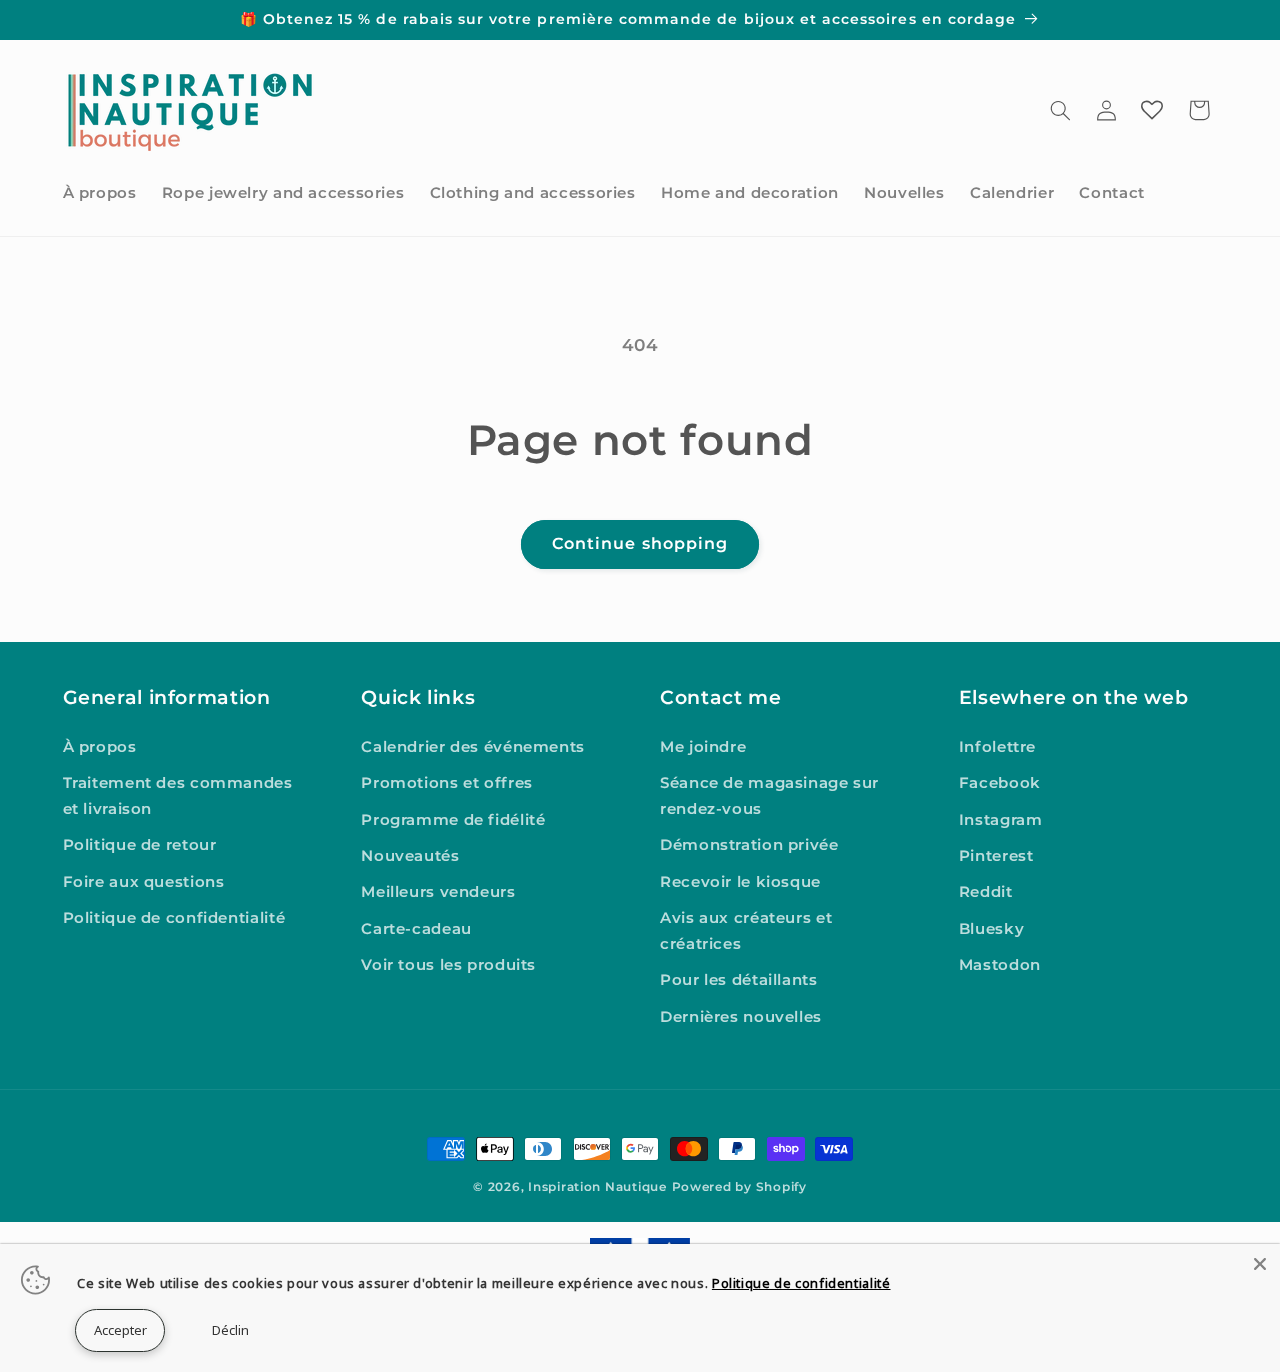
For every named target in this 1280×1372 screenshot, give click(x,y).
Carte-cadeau (416, 929)
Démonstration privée (749, 846)
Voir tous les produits (448, 965)
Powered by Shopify (739, 1187)
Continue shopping (640, 543)
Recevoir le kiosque (740, 882)
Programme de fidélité (453, 820)
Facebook (1000, 783)
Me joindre (703, 747)
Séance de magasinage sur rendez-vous (769, 796)
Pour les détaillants (739, 981)
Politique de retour (140, 846)
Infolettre (997, 747)
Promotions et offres (447, 783)
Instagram (1001, 820)
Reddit (986, 893)
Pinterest (996, 856)
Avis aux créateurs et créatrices (746, 932)
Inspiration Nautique (597, 1187)
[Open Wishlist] (1152, 110)
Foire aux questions (144, 882)
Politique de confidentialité (174, 919)
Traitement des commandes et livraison (178, 796)
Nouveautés (410, 856)
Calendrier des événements (473, 747)
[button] (1060, 110)
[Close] (1260, 1264)
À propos (100, 747)
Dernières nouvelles (741, 1017)
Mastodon (1000, 965)
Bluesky (991, 929)
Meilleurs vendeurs (438, 893)
